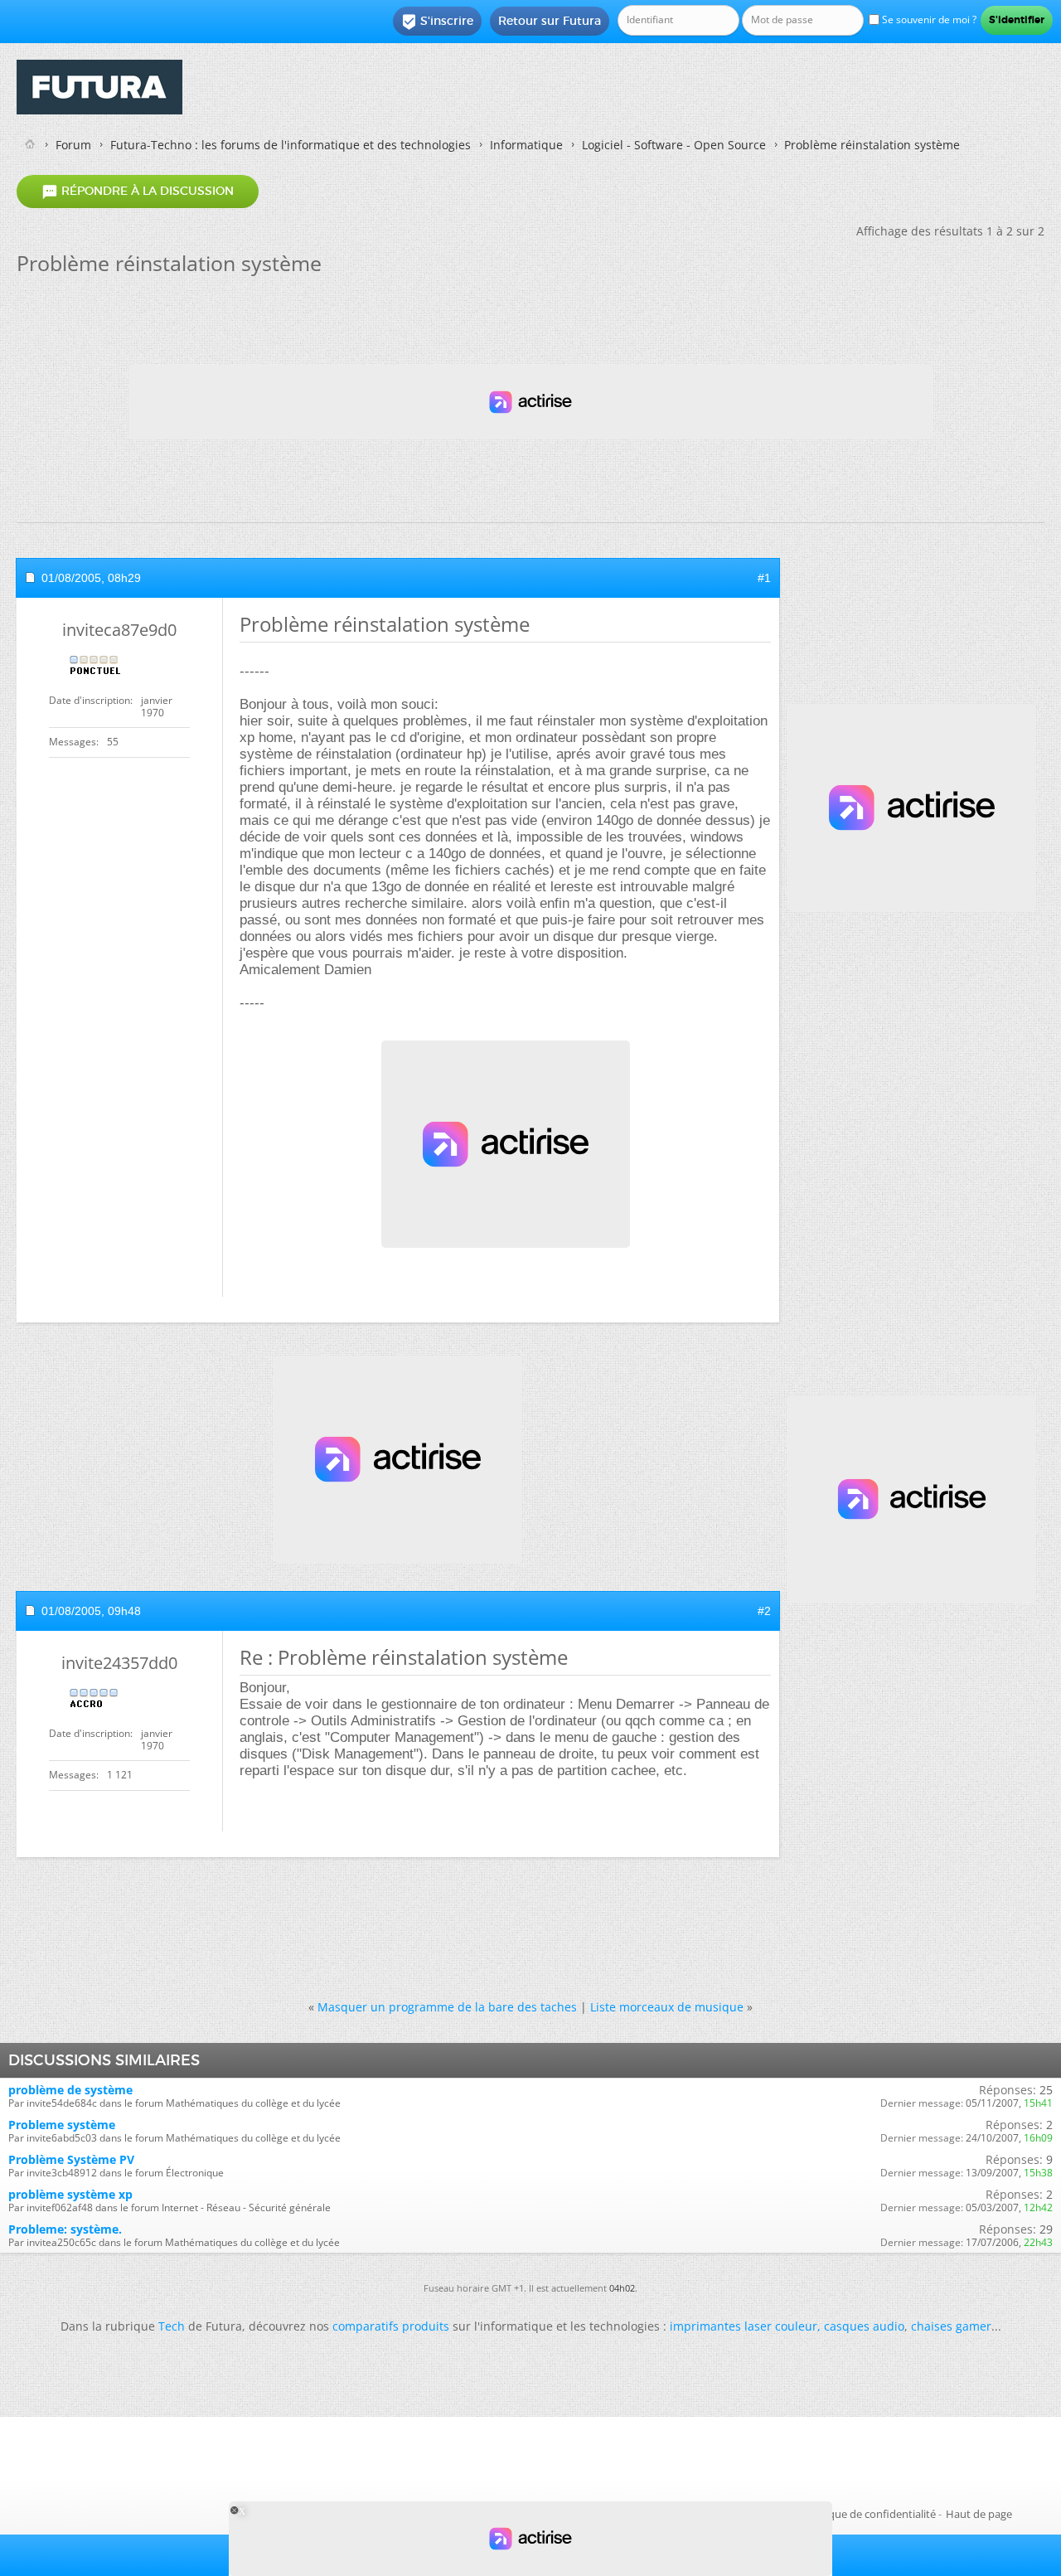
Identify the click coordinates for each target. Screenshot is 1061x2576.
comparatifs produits (391, 2326)
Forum (73, 145)
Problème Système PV (71, 2159)
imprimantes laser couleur (744, 2326)
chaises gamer (951, 2326)
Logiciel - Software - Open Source (674, 145)
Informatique (526, 145)
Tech (172, 2326)
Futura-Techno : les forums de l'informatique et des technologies (291, 145)
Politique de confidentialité (870, 2514)
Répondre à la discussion (138, 192)
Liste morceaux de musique (667, 2007)
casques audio (864, 2326)
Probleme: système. (65, 2229)
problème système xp (70, 2194)
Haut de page (979, 2514)
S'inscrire (437, 22)
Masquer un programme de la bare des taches (447, 2007)
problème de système (70, 2090)
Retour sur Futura (550, 21)
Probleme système (62, 2125)
